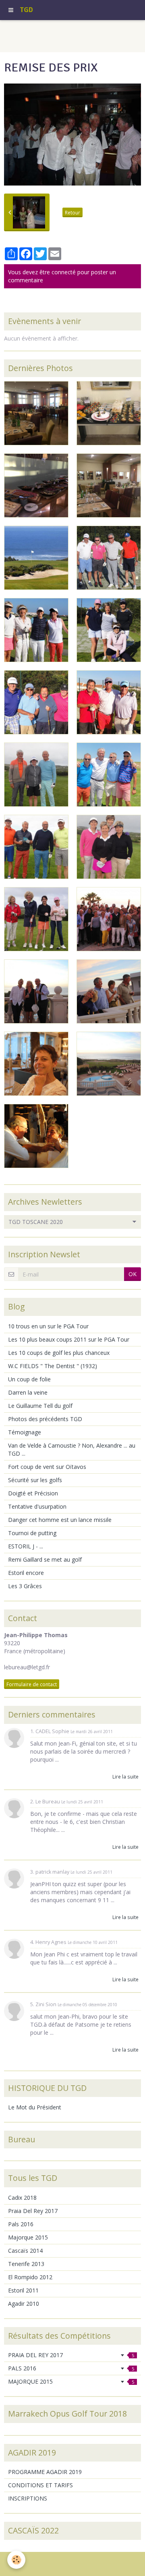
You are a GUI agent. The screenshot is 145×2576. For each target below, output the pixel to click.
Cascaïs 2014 (25, 2251)
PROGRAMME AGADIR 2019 (45, 2472)
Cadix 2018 (22, 2198)
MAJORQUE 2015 (71, 2381)
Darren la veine (28, 1392)
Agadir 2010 (24, 2304)
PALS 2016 (71, 2368)
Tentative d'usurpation (37, 1506)
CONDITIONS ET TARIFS (40, 2485)
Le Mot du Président (35, 2107)
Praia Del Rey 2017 (33, 2211)
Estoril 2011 (23, 2290)
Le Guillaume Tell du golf (40, 1406)
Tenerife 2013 (26, 2264)
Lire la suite (125, 1776)
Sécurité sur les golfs (35, 1480)
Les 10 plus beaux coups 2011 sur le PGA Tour (69, 1339)
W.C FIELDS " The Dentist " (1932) (53, 1366)
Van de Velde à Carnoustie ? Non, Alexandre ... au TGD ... (72, 1449)
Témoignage (25, 1432)
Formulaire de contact (32, 1684)
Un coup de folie (29, 1379)
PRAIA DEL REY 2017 (71, 2355)
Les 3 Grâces (25, 1586)
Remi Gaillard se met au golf (45, 1559)
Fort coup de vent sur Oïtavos (47, 1467)
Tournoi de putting (32, 1533)
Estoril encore (26, 1573)
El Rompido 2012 (30, 2277)
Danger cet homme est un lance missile (60, 1520)
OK (133, 1274)
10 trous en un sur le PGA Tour (48, 1326)
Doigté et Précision (33, 1493)
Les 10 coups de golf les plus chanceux (59, 1353)
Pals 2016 (21, 2224)
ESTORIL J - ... (26, 1546)
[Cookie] (16, 2560)
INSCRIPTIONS (28, 2498)
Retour (72, 212)
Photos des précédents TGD (45, 1419)
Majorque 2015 (28, 2237)
